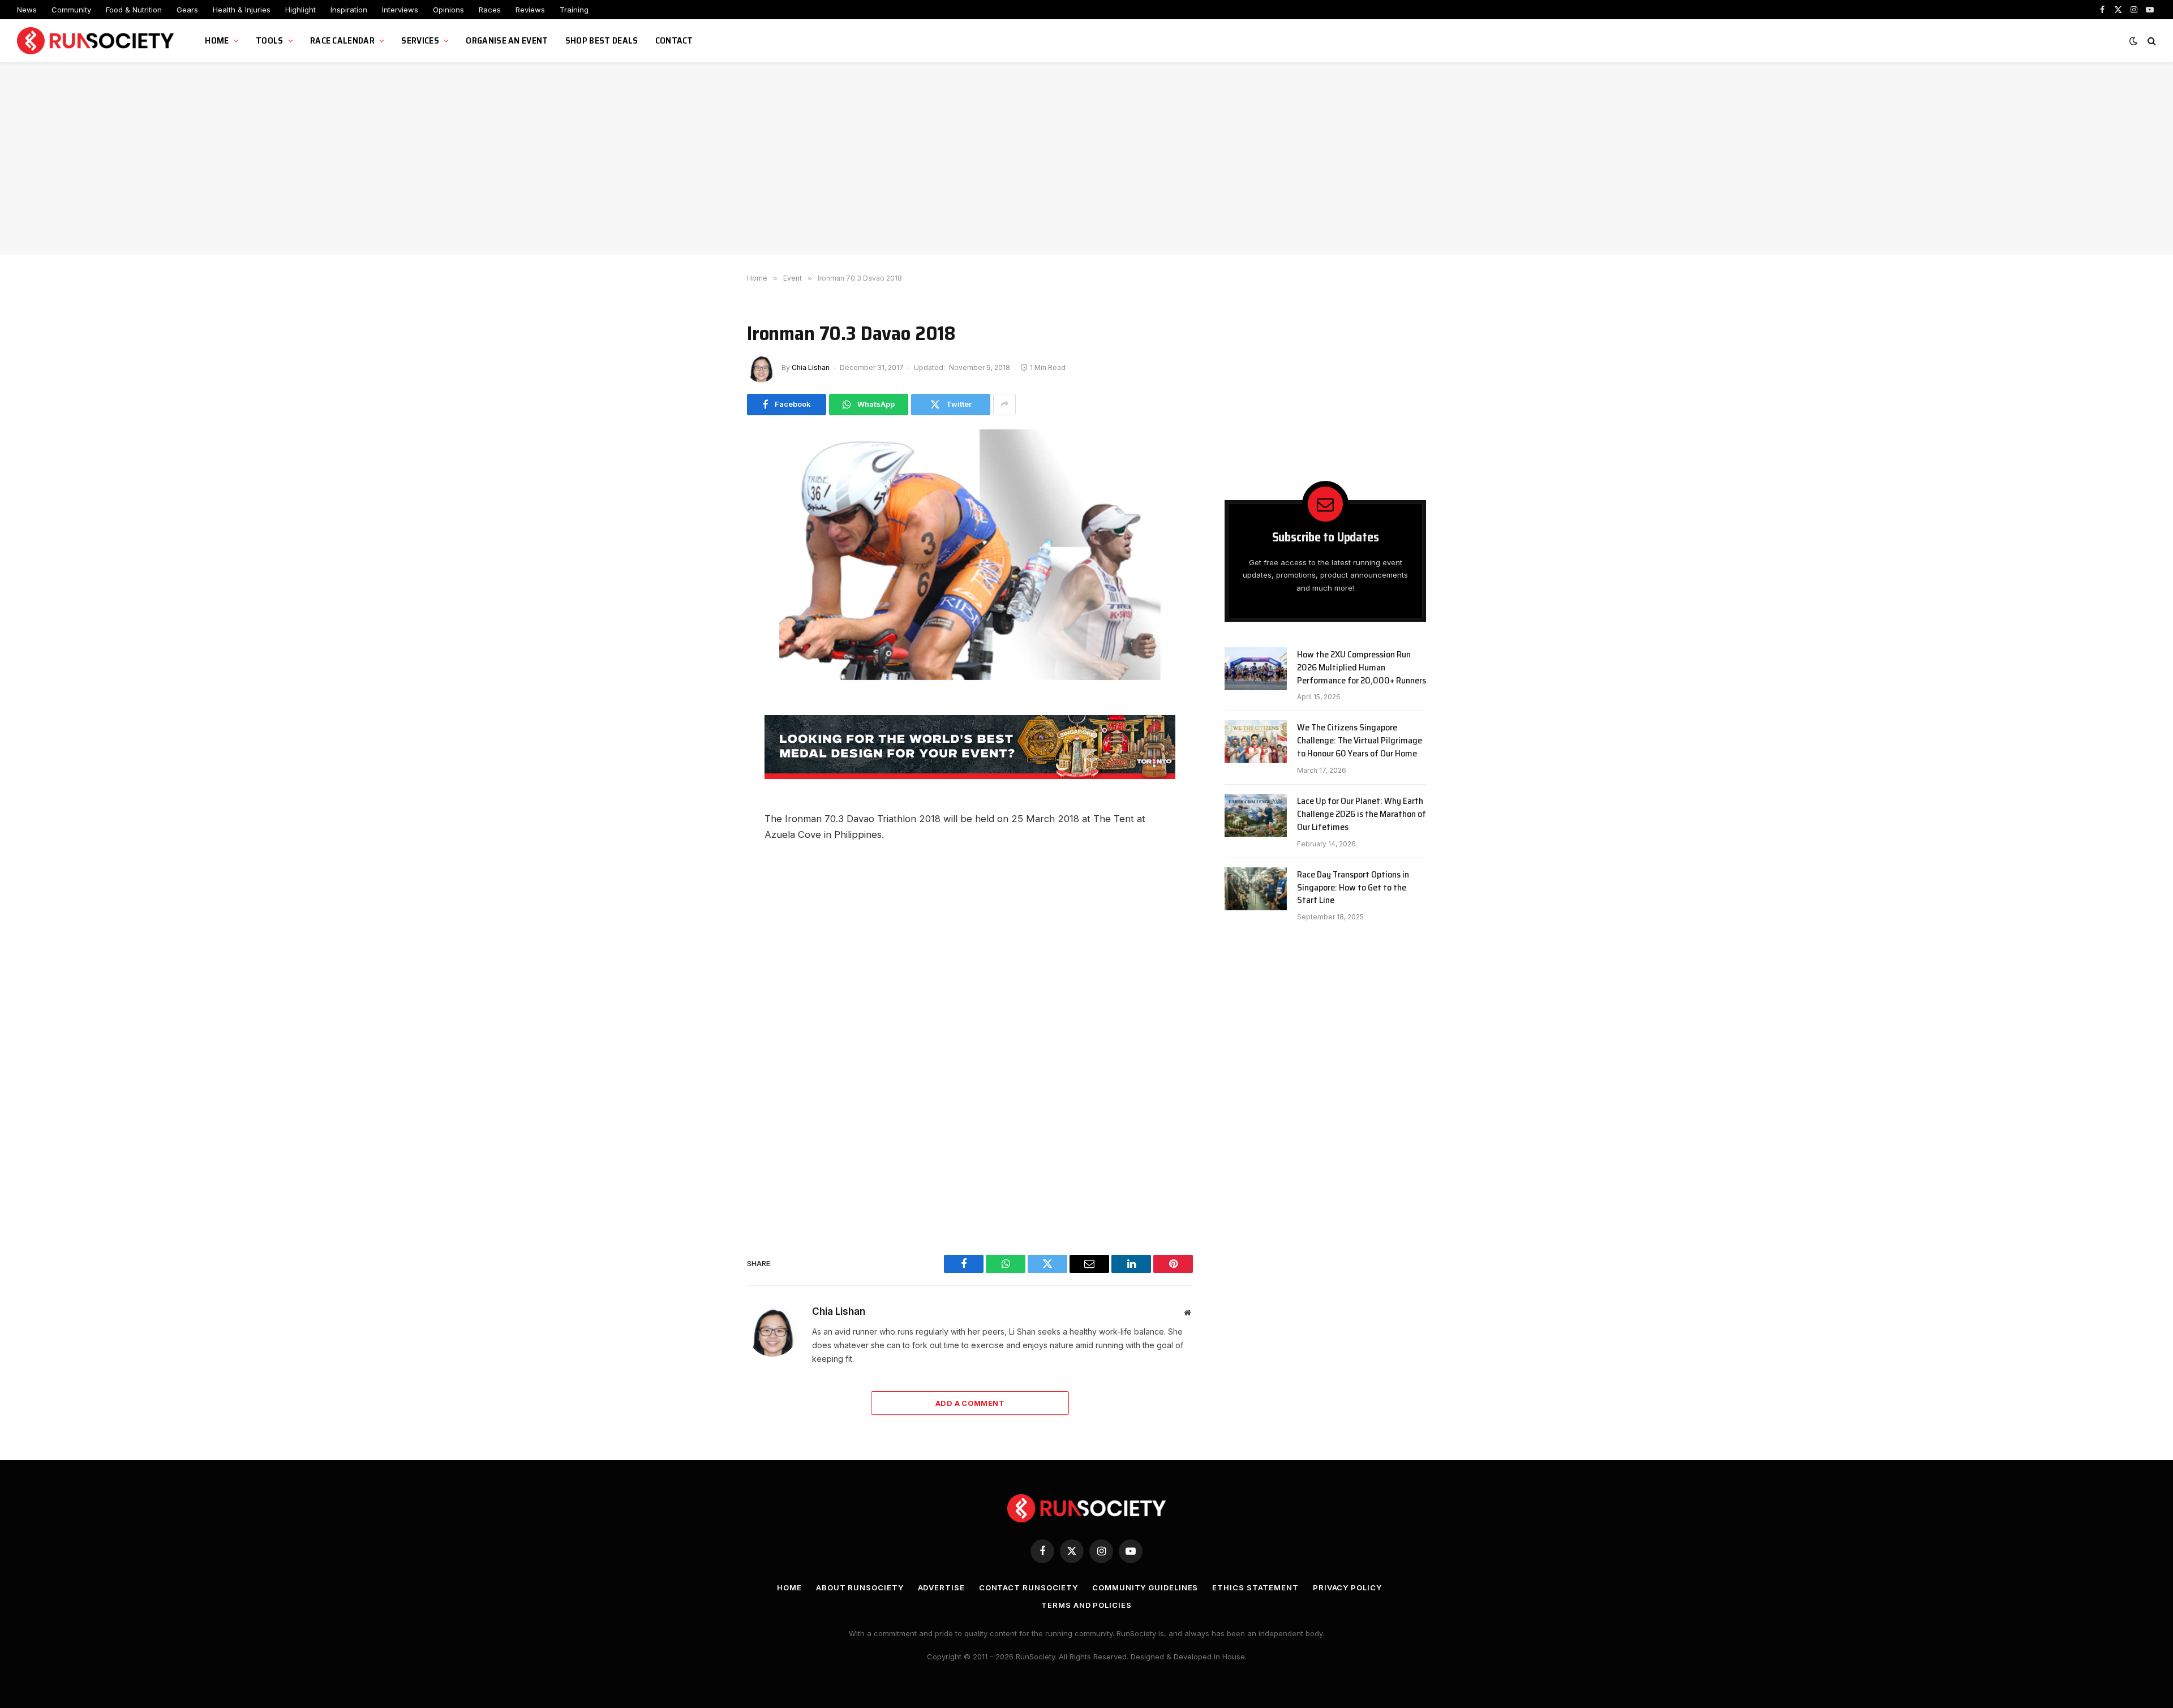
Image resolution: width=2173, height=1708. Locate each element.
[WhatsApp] (707, 761)
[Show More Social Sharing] (1004, 405)
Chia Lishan (811, 367)
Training (574, 10)
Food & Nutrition (134, 10)
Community (71, 10)
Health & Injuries (242, 10)
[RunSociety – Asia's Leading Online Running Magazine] (97, 41)
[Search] (2151, 41)
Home (217, 40)
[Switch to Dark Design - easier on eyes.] (2133, 41)
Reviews (530, 10)
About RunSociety (860, 1587)
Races (490, 10)
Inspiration (349, 10)
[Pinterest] (707, 863)
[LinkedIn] (707, 838)
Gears (187, 10)
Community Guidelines (1145, 1587)
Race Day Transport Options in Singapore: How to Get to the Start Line (1353, 888)
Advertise (941, 1587)
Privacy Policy (1347, 1587)
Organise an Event (507, 40)
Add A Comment (970, 1403)
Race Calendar (342, 40)
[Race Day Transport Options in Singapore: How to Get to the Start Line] (1256, 889)
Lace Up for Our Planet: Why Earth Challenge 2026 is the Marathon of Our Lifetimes (1362, 814)
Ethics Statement (1255, 1587)
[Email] (707, 812)
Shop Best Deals (602, 40)
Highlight (300, 10)
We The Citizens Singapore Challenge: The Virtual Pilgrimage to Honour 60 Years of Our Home (1360, 741)
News (27, 10)
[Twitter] (707, 787)
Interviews (400, 10)
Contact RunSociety (1028, 1587)
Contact (674, 40)
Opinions (448, 10)
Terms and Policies (1086, 1605)
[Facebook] (707, 736)
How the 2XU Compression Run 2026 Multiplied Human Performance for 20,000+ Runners (1362, 668)
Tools (270, 40)
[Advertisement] (1086, 158)
